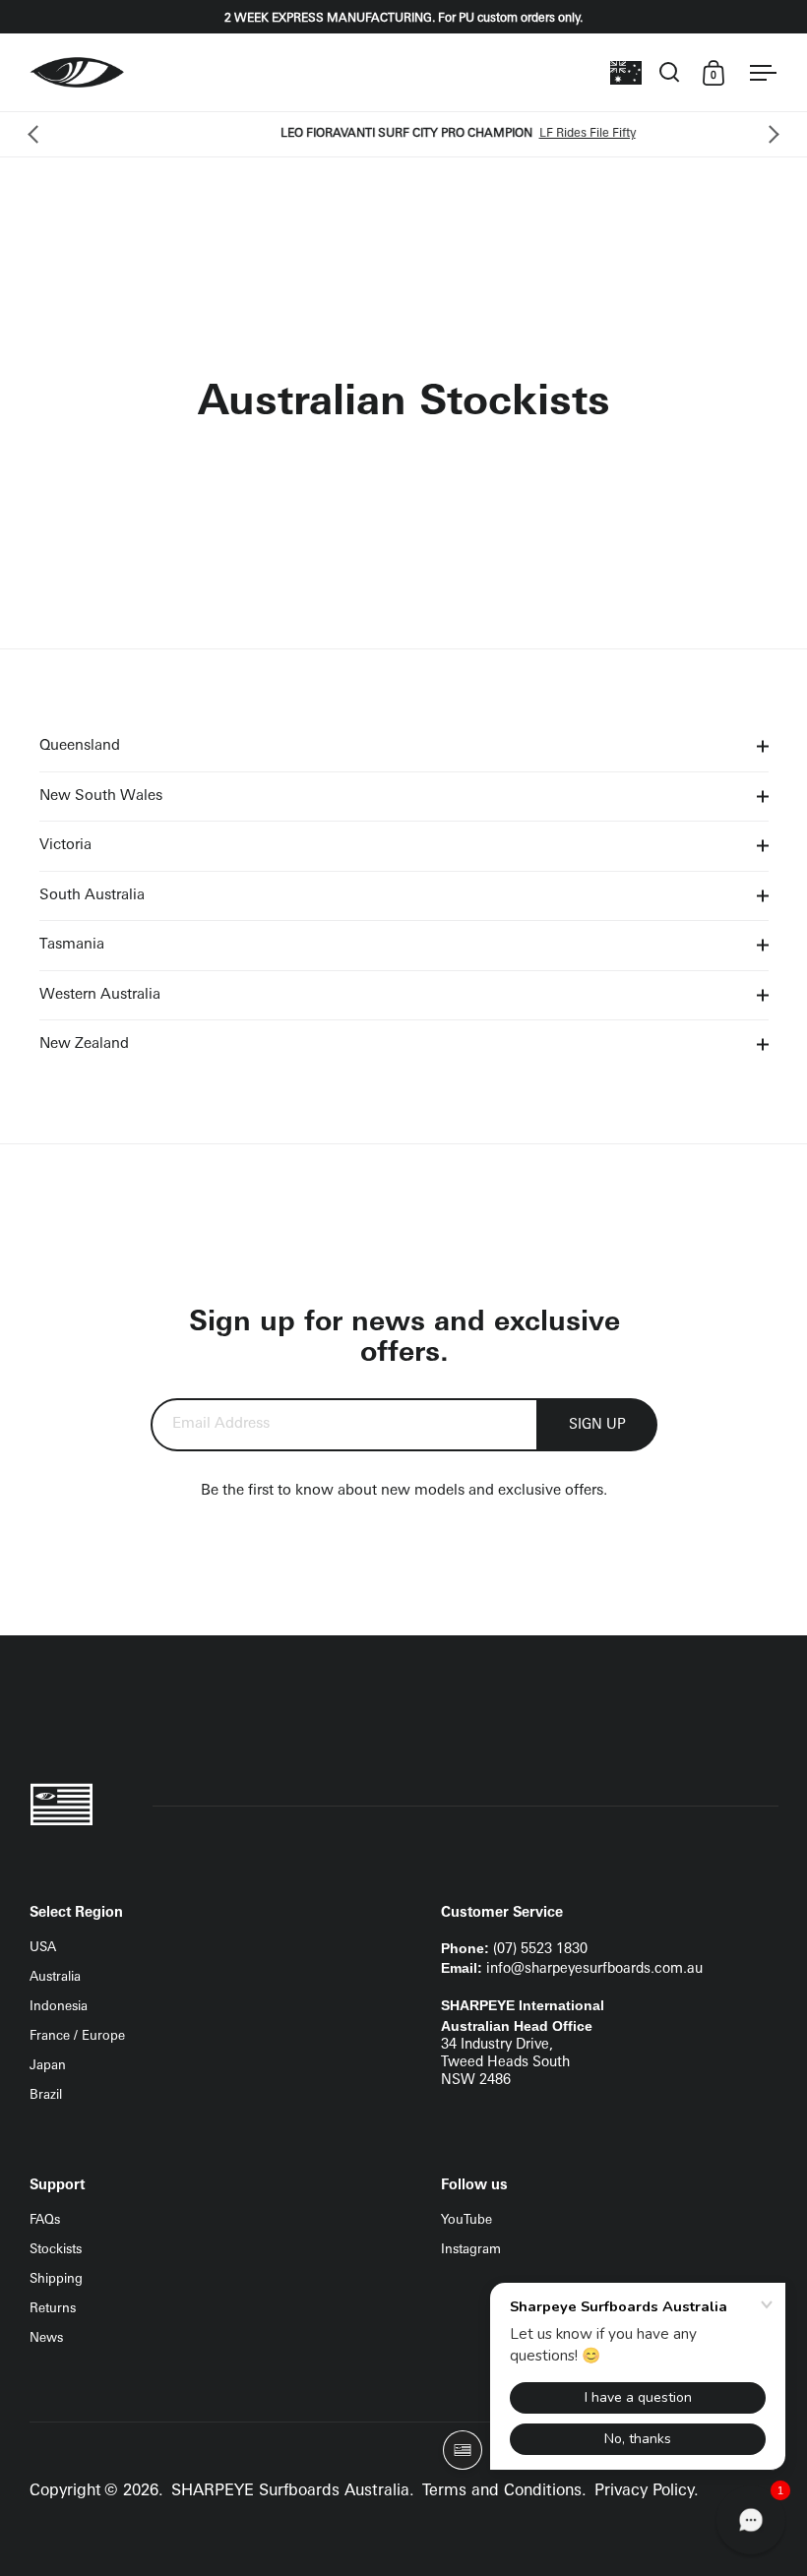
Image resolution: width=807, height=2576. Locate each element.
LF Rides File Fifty (540, 134)
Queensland (80, 746)
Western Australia (100, 995)
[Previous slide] (37, 135)
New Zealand (84, 1044)
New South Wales (101, 797)
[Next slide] (770, 135)
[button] (751, 2520)
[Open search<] (670, 72)
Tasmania (72, 945)
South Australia (92, 896)
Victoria (65, 846)
